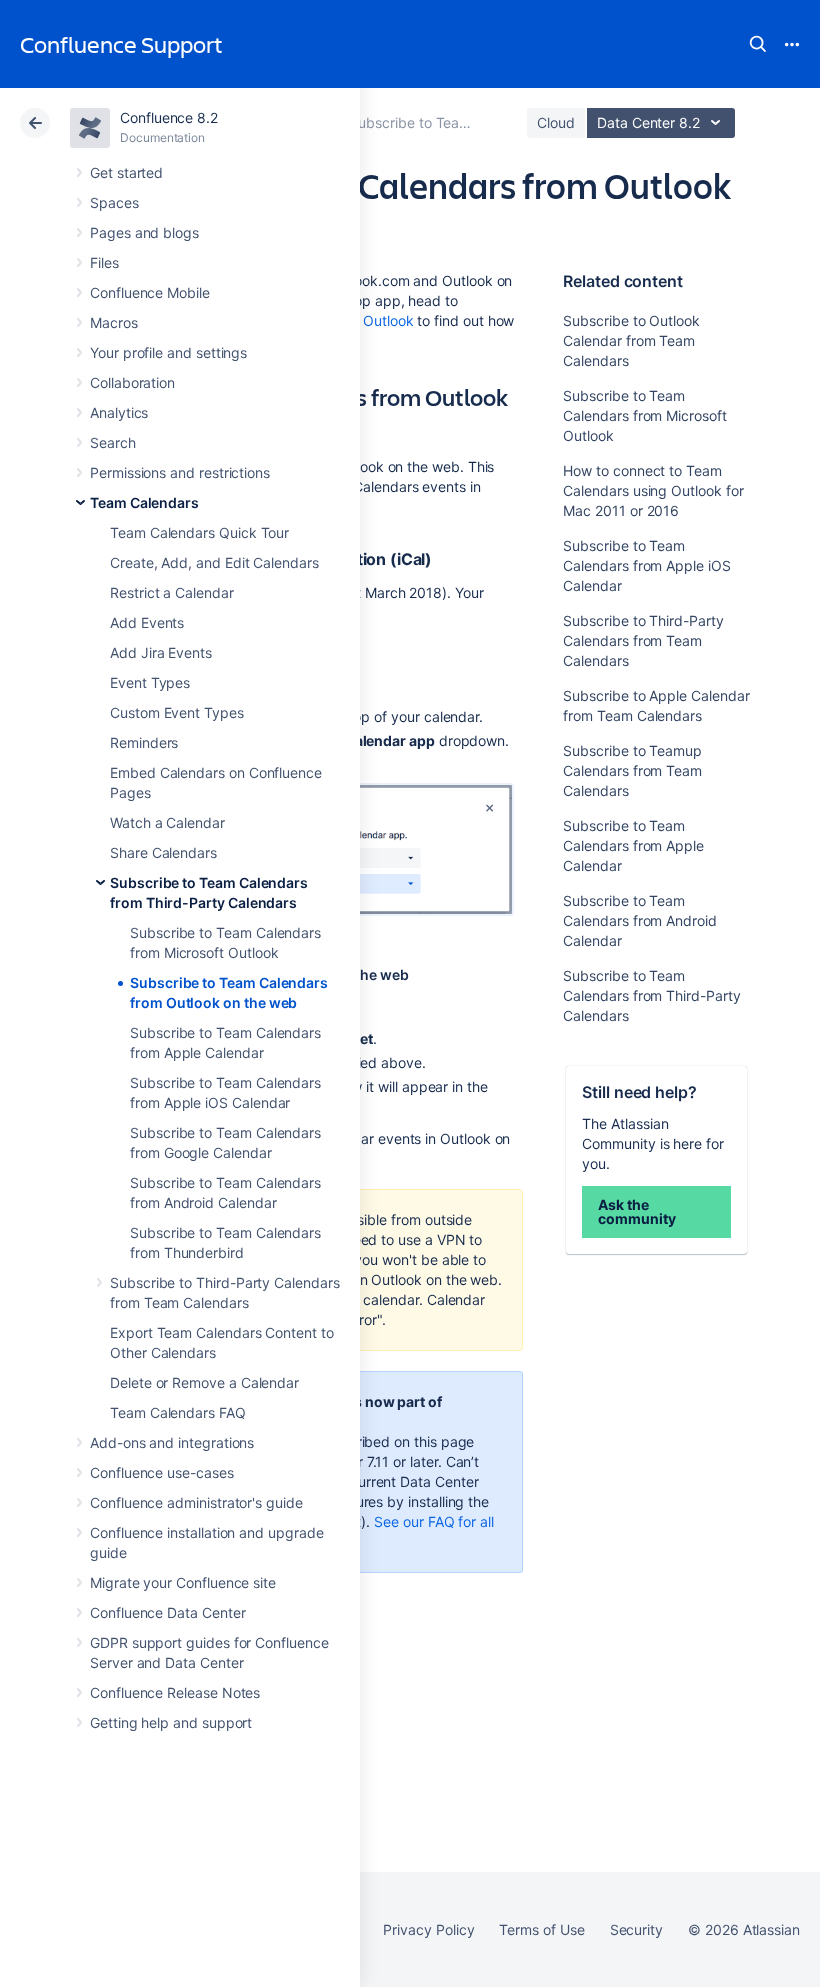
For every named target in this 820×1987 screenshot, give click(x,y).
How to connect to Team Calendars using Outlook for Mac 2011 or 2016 (653, 490)
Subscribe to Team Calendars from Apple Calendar (633, 845)
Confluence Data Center (167, 1612)
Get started (126, 172)
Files (104, 262)
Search (758, 44)
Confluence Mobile (150, 292)
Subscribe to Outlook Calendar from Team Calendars (631, 340)
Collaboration (132, 382)
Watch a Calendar (167, 822)
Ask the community (636, 1211)
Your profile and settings (168, 352)
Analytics (119, 412)
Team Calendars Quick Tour (199, 532)
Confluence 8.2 (169, 117)
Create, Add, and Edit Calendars (214, 562)
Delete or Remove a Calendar (204, 1382)
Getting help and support (171, 1722)
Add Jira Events (161, 652)
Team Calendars (144, 502)
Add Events (147, 622)
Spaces (114, 202)
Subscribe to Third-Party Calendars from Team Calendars (643, 640)
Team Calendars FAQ (178, 1412)
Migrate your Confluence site (183, 1582)
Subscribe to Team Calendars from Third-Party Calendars (651, 995)
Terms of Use (541, 1929)
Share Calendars (163, 852)
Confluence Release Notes (175, 1692)
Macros (114, 322)
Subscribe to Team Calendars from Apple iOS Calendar (646, 565)
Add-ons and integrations (172, 1442)
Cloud (556, 122)
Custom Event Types (177, 712)
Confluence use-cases (162, 1472)
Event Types (150, 682)
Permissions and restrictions (180, 472)
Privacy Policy (428, 1929)
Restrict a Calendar (172, 592)
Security (636, 1929)
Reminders (144, 742)
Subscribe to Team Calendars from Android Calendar (639, 920)
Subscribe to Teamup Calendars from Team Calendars (632, 770)
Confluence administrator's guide (196, 1502)
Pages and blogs (144, 232)
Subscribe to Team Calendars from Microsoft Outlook (644, 415)
